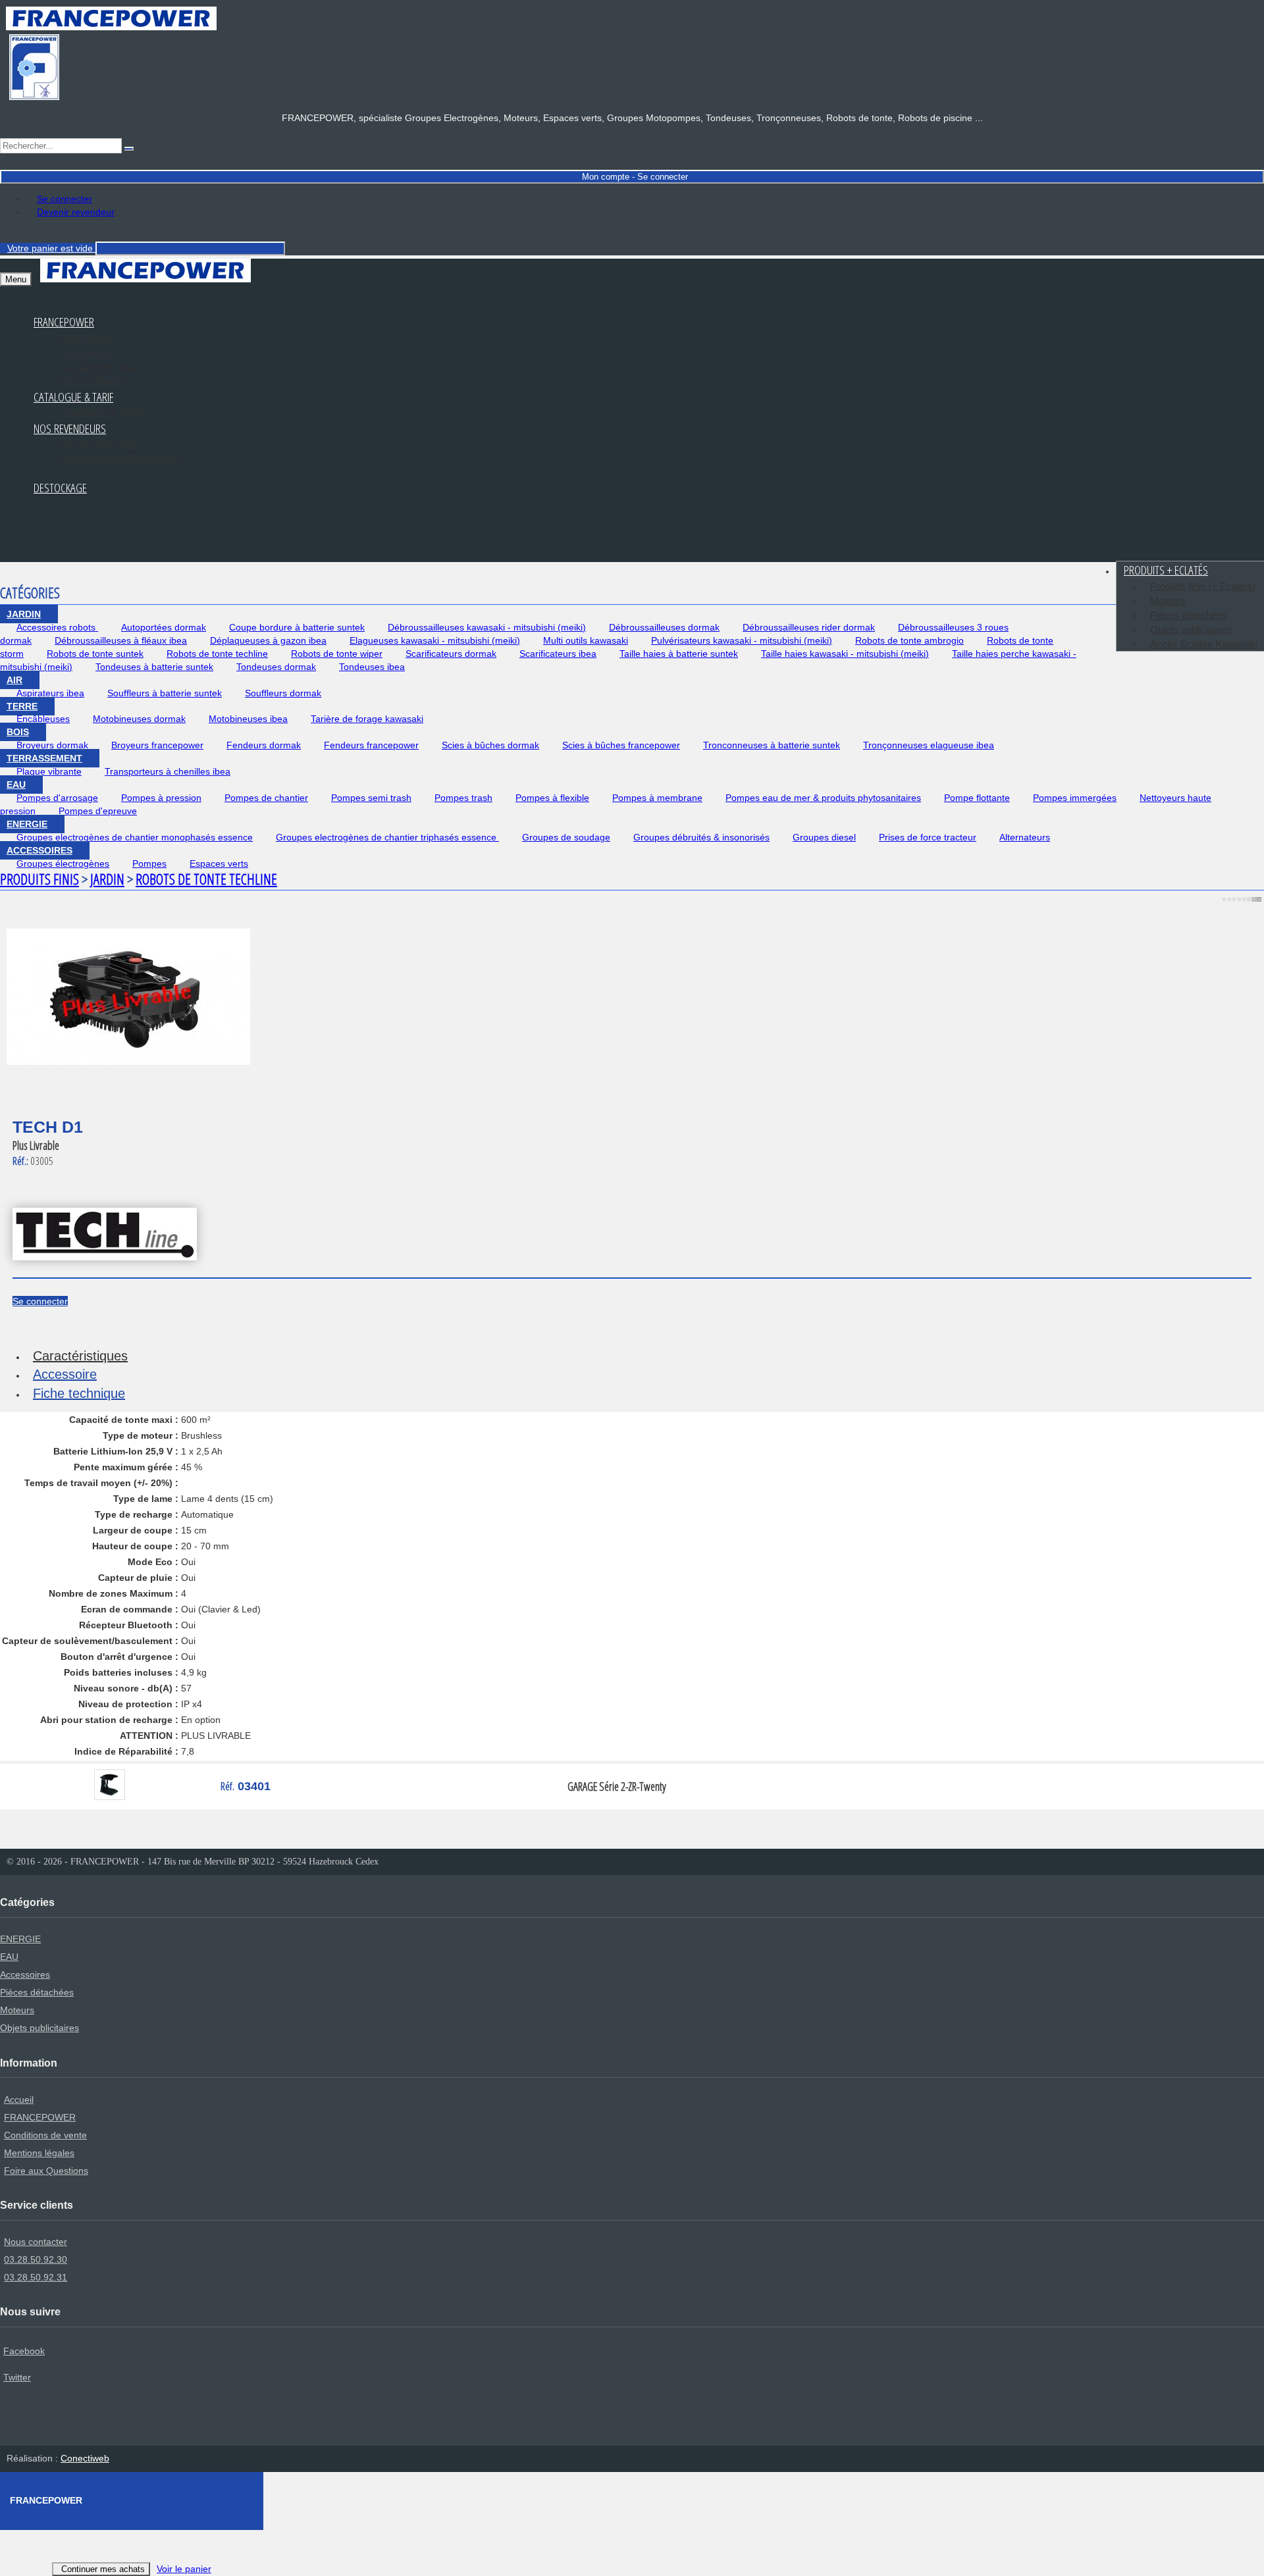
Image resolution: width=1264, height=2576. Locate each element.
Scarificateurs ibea (558, 654)
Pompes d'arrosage (57, 798)
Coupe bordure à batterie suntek (297, 627)
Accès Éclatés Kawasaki (1204, 644)
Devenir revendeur (76, 212)
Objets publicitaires (1191, 630)
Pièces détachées (98, 444)
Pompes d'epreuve (98, 811)
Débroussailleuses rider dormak (809, 627)
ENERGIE (27, 824)
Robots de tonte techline (217, 654)
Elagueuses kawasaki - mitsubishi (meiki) (435, 640)
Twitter (17, 2377)
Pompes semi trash (371, 798)
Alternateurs (1025, 837)
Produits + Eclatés (1166, 570)
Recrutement (88, 352)
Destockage (60, 488)
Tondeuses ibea (372, 667)
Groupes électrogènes (63, 863)
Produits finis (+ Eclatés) (1203, 586)
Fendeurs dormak (264, 745)
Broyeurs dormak (52, 745)
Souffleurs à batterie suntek (165, 693)
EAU (16, 785)
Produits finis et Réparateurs (121, 458)
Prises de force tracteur (928, 837)
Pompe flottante (977, 798)
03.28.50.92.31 (36, 2277)
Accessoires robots (57, 627)
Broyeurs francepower (157, 745)
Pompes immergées (1075, 798)
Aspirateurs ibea (50, 693)
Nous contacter (36, 2242)
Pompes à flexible (552, 798)
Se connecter (65, 199)
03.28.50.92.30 (36, 2259)
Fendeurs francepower (371, 745)
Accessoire (65, 1374)
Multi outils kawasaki (586, 640)
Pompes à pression (161, 798)
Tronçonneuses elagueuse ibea (929, 745)
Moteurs (1168, 601)
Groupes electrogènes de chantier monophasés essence (135, 837)
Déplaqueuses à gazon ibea (268, 640)
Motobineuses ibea (248, 719)
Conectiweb (85, 2458)
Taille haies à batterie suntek (679, 654)
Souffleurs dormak (283, 693)
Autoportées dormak (164, 627)
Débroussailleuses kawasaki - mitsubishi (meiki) (487, 627)
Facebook (24, 2351)
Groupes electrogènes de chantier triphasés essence (387, 837)
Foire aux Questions (46, 2171)
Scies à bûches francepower (621, 745)
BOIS (18, 732)
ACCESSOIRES (39, 850)
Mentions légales (39, 2153)
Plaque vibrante (49, 771)
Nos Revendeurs (70, 428)
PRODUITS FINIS (39, 879)
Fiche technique (79, 1393)
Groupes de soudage (566, 837)
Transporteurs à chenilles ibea (168, 771)
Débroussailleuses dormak (664, 627)
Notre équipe (87, 337)
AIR (14, 680)
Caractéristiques (80, 1356)
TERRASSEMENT (44, 758)
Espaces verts (219, 863)
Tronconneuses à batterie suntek (772, 745)
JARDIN (24, 614)
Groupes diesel (824, 837)
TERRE (22, 706)
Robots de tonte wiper (337, 654)
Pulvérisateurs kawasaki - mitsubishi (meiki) (742, 640)
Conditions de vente (45, 2135)
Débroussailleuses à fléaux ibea (121, 640)
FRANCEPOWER (40, 2117)
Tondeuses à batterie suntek (154, 667)
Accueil (19, 2099)
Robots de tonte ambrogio (909, 640)
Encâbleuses (43, 719)
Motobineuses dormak (139, 719)
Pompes (149, 863)
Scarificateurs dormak (451, 654)
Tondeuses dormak (276, 667)
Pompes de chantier (266, 798)
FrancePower (64, 322)
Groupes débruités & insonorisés (701, 837)
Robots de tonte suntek (95, 654)
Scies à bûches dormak (490, 745)
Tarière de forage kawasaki (367, 719)
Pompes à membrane (657, 798)
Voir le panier (184, 2569)
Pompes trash (463, 798)
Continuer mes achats (103, 2569)
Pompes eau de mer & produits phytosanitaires (823, 798)
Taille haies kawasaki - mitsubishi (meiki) (845, 654)
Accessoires (25, 1974)
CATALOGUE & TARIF (73, 397)
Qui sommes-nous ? (104, 366)
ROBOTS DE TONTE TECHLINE (206, 879)
